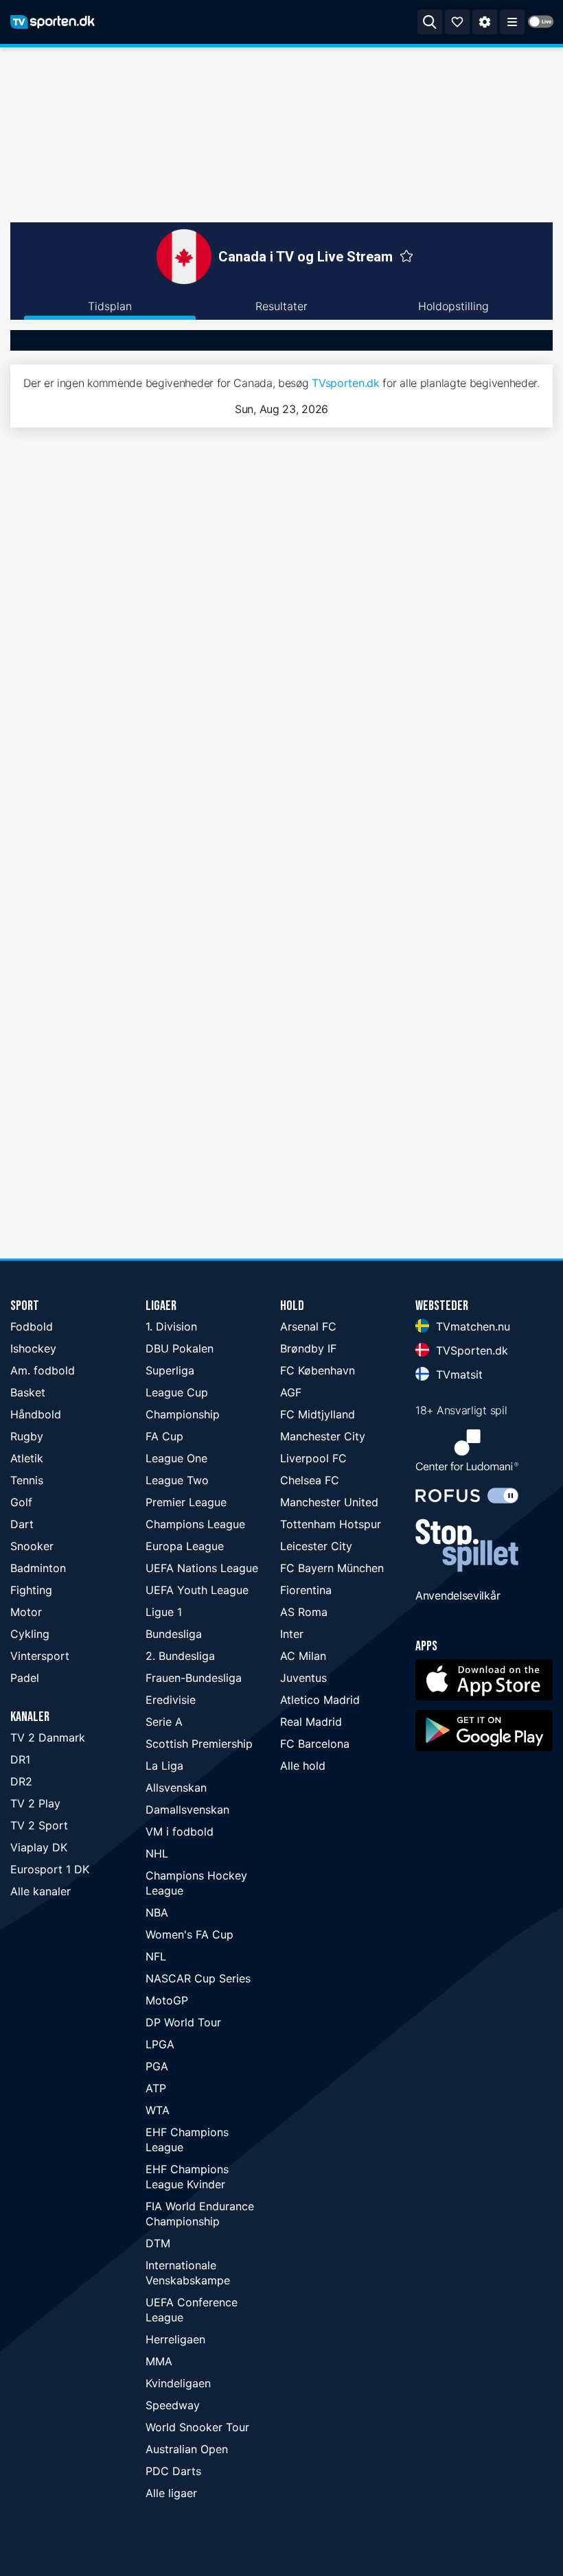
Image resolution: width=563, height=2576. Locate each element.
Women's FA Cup (189, 1934)
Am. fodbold (43, 1370)
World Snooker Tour (197, 2427)
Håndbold (36, 1414)
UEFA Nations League (202, 1568)
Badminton (38, 1568)
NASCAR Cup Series (198, 1978)
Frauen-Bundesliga (194, 1678)
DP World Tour (183, 2022)
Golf (21, 1502)
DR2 (21, 1781)
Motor (26, 1612)
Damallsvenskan (187, 1810)
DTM (158, 2243)
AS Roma (304, 1612)
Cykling (30, 1634)
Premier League (186, 1502)
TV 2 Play (35, 1803)
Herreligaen (175, 2339)
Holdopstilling (453, 306)
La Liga (164, 1766)
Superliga (170, 1370)
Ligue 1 (164, 1612)
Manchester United (329, 1502)
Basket (28, 1392)
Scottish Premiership (199, 1744)
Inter (292, 1634)
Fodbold (32, 1326)
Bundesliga (174, 1634)
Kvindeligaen (178, 2383)
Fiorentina (306, 1590)
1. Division (171, 1326)
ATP (156, 2088)
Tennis (27, 1480)
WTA (158, 2110)
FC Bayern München (332, 1568)
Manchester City (323, 1436)
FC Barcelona (315, 1744)
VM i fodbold (180, 1831)
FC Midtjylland (318, 1414)
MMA (159, 2361)
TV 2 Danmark (48, 1737)
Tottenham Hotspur (331, 1524)
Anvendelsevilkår (458, 1595)
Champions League (195, 1524)
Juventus (303, 1678)
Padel (25, 1678)
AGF (291, 1392)
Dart (22, 1524)
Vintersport (40, 1656)
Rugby (27, 1436)
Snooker (32, 1546)
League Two (177, 1480)
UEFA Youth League (197, 1590)
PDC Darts (173, 2471)
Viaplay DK (39, 1847)
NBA (157, 1912)
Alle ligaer (171, 2493)
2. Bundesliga (180, 1656)
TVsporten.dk (345, 383)
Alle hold (303, 1766)
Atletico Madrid (320, 1700)
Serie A (164, 1722)
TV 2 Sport (39, 1825)
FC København (318, 1370)
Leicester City (316, 1546)
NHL (157, 1853)
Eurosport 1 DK (50, 1869)
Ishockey (33, 1348)
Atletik (27, 1458)
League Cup (177, 1392)
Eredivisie (171, 1700)
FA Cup (164, 1436)
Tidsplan (110, 306)
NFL (156, 1956)
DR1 (20, 1759)
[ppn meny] (512, 22)
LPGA (160, 2044)
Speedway (173, 2405)
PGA (157, 2066)
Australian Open (187, 2449)
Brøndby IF (308, 1348)
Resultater (281, 306)
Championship (183, 1414)
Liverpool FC (313, 1458)
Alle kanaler (41, 1891)
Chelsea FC (310, 1480)
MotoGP (167, 2000)
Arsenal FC (308, 1326)
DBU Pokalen (180, 1348)
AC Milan (303, 1656)
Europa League (185, 1546)
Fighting (31, 1590)
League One (176, 1458)
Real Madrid (311, 1722)
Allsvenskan (176, 1788)
